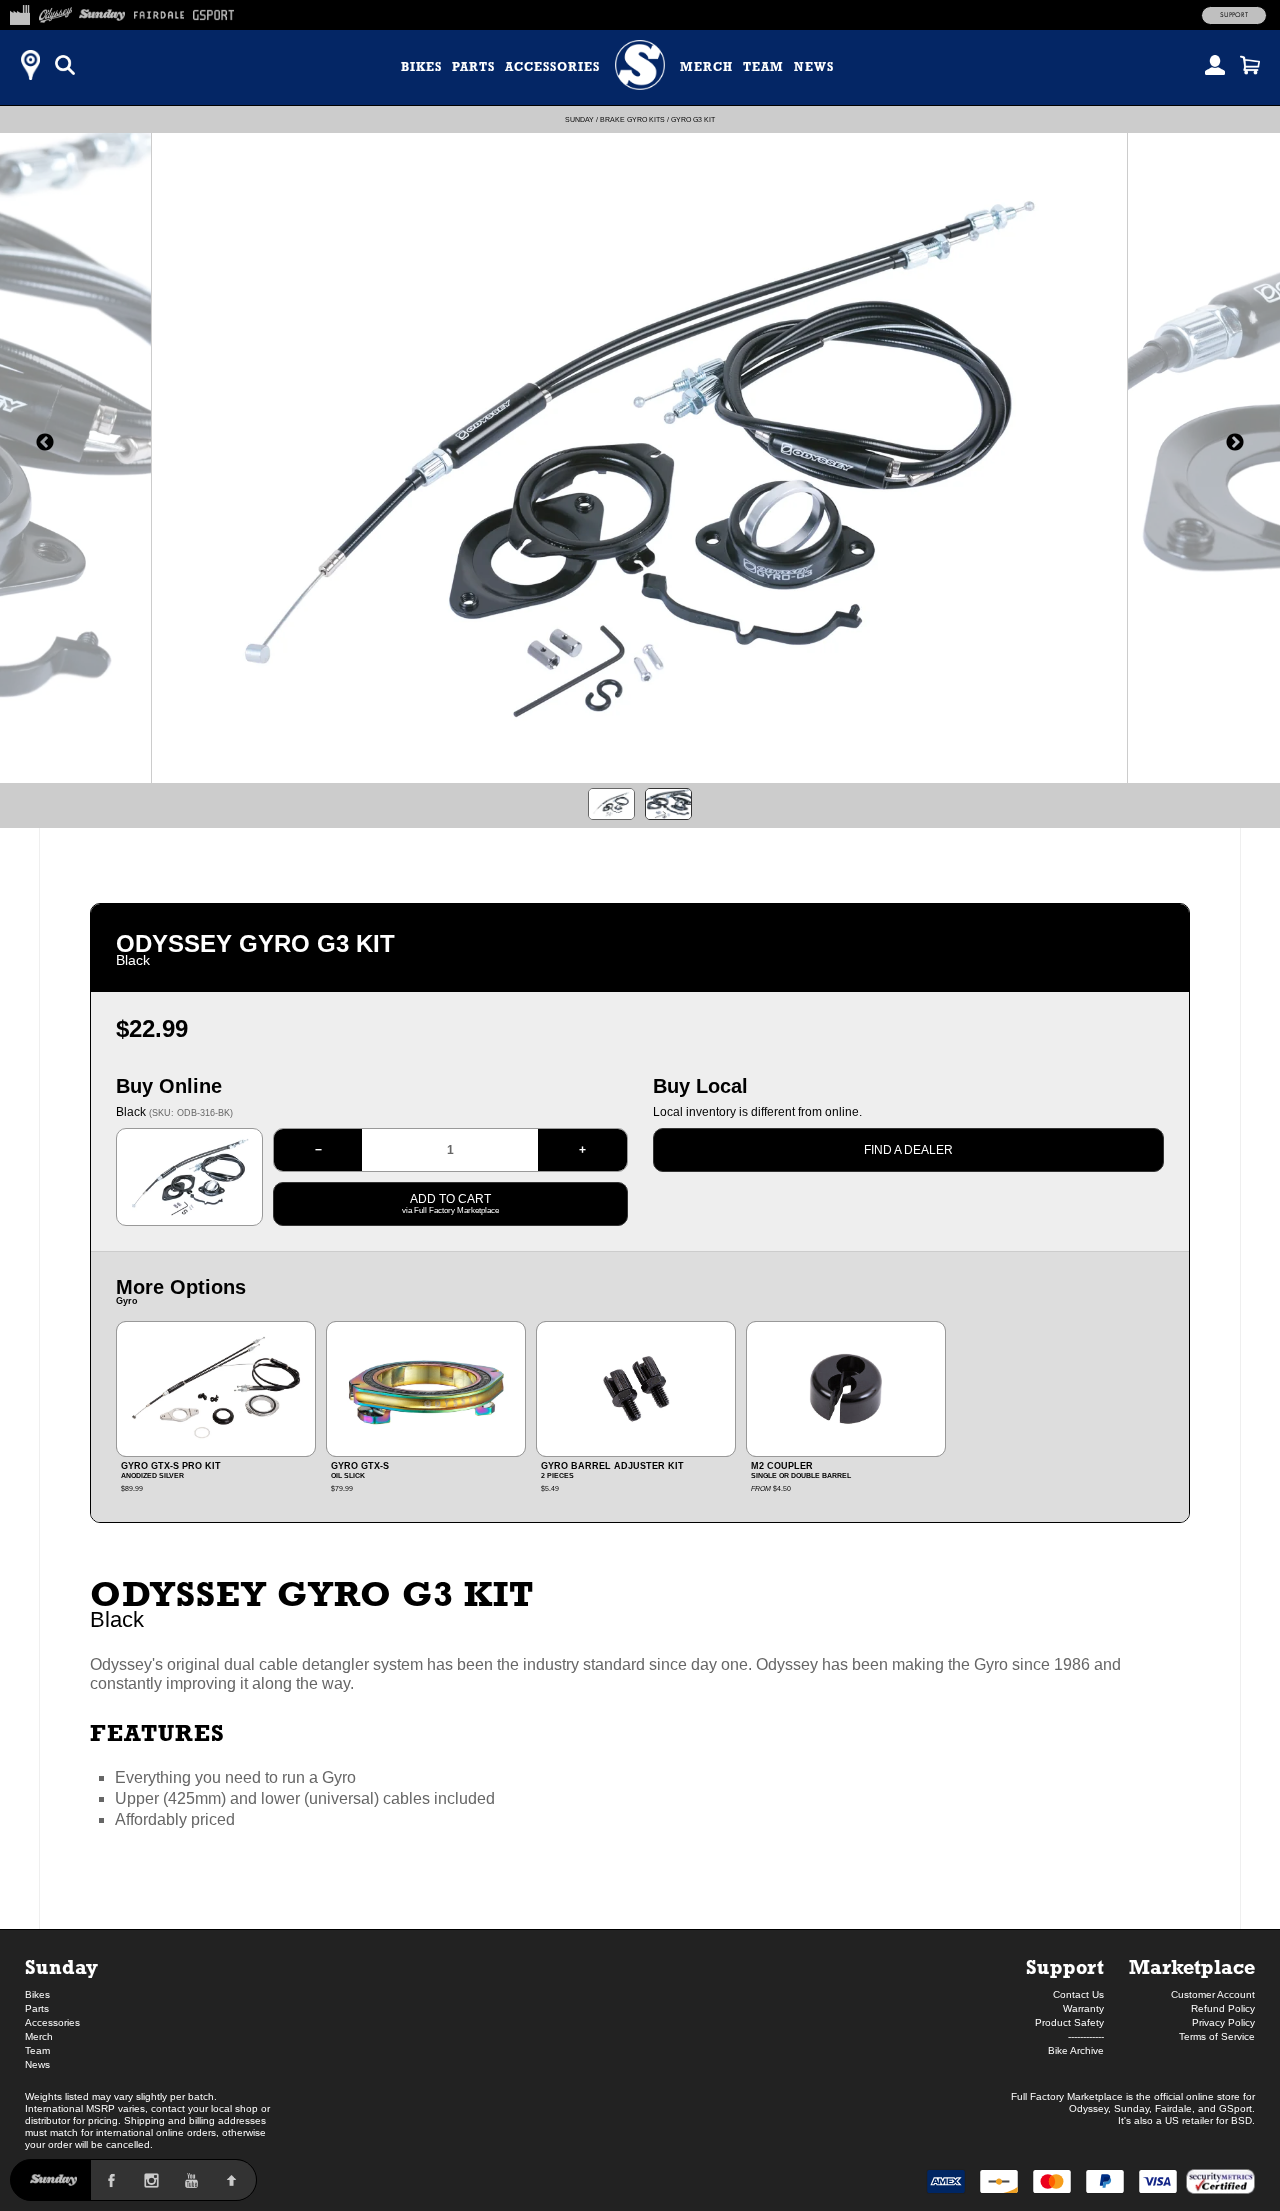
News (814, 67)
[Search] (65, 65)
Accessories (552, 67)
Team (763, 67)
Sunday (579, 119)
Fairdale (1173, 2108)
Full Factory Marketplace (1067, 2096)
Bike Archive (1076, 2050)
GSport (1235, 2108)
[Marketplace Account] (1215, 65)
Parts (473, 67)
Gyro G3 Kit (693, 119)
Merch (706, 67)
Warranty (1083, 2008)
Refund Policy (1223, 2008)
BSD (1241, 2120)
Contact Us (1078, 1994)
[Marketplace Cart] (1250, 65)
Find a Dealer (908, 1150)
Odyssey (1088, 2108)
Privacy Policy (1223, 2022)
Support (1234, 15)
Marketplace (1192, 1966)
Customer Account (1213, 1994)
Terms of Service (1217, 2036)
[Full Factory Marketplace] (19, 12)
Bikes (421, 67)
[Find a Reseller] (30, 65)
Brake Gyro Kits (632, 119)
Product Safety (1069, 2022)
